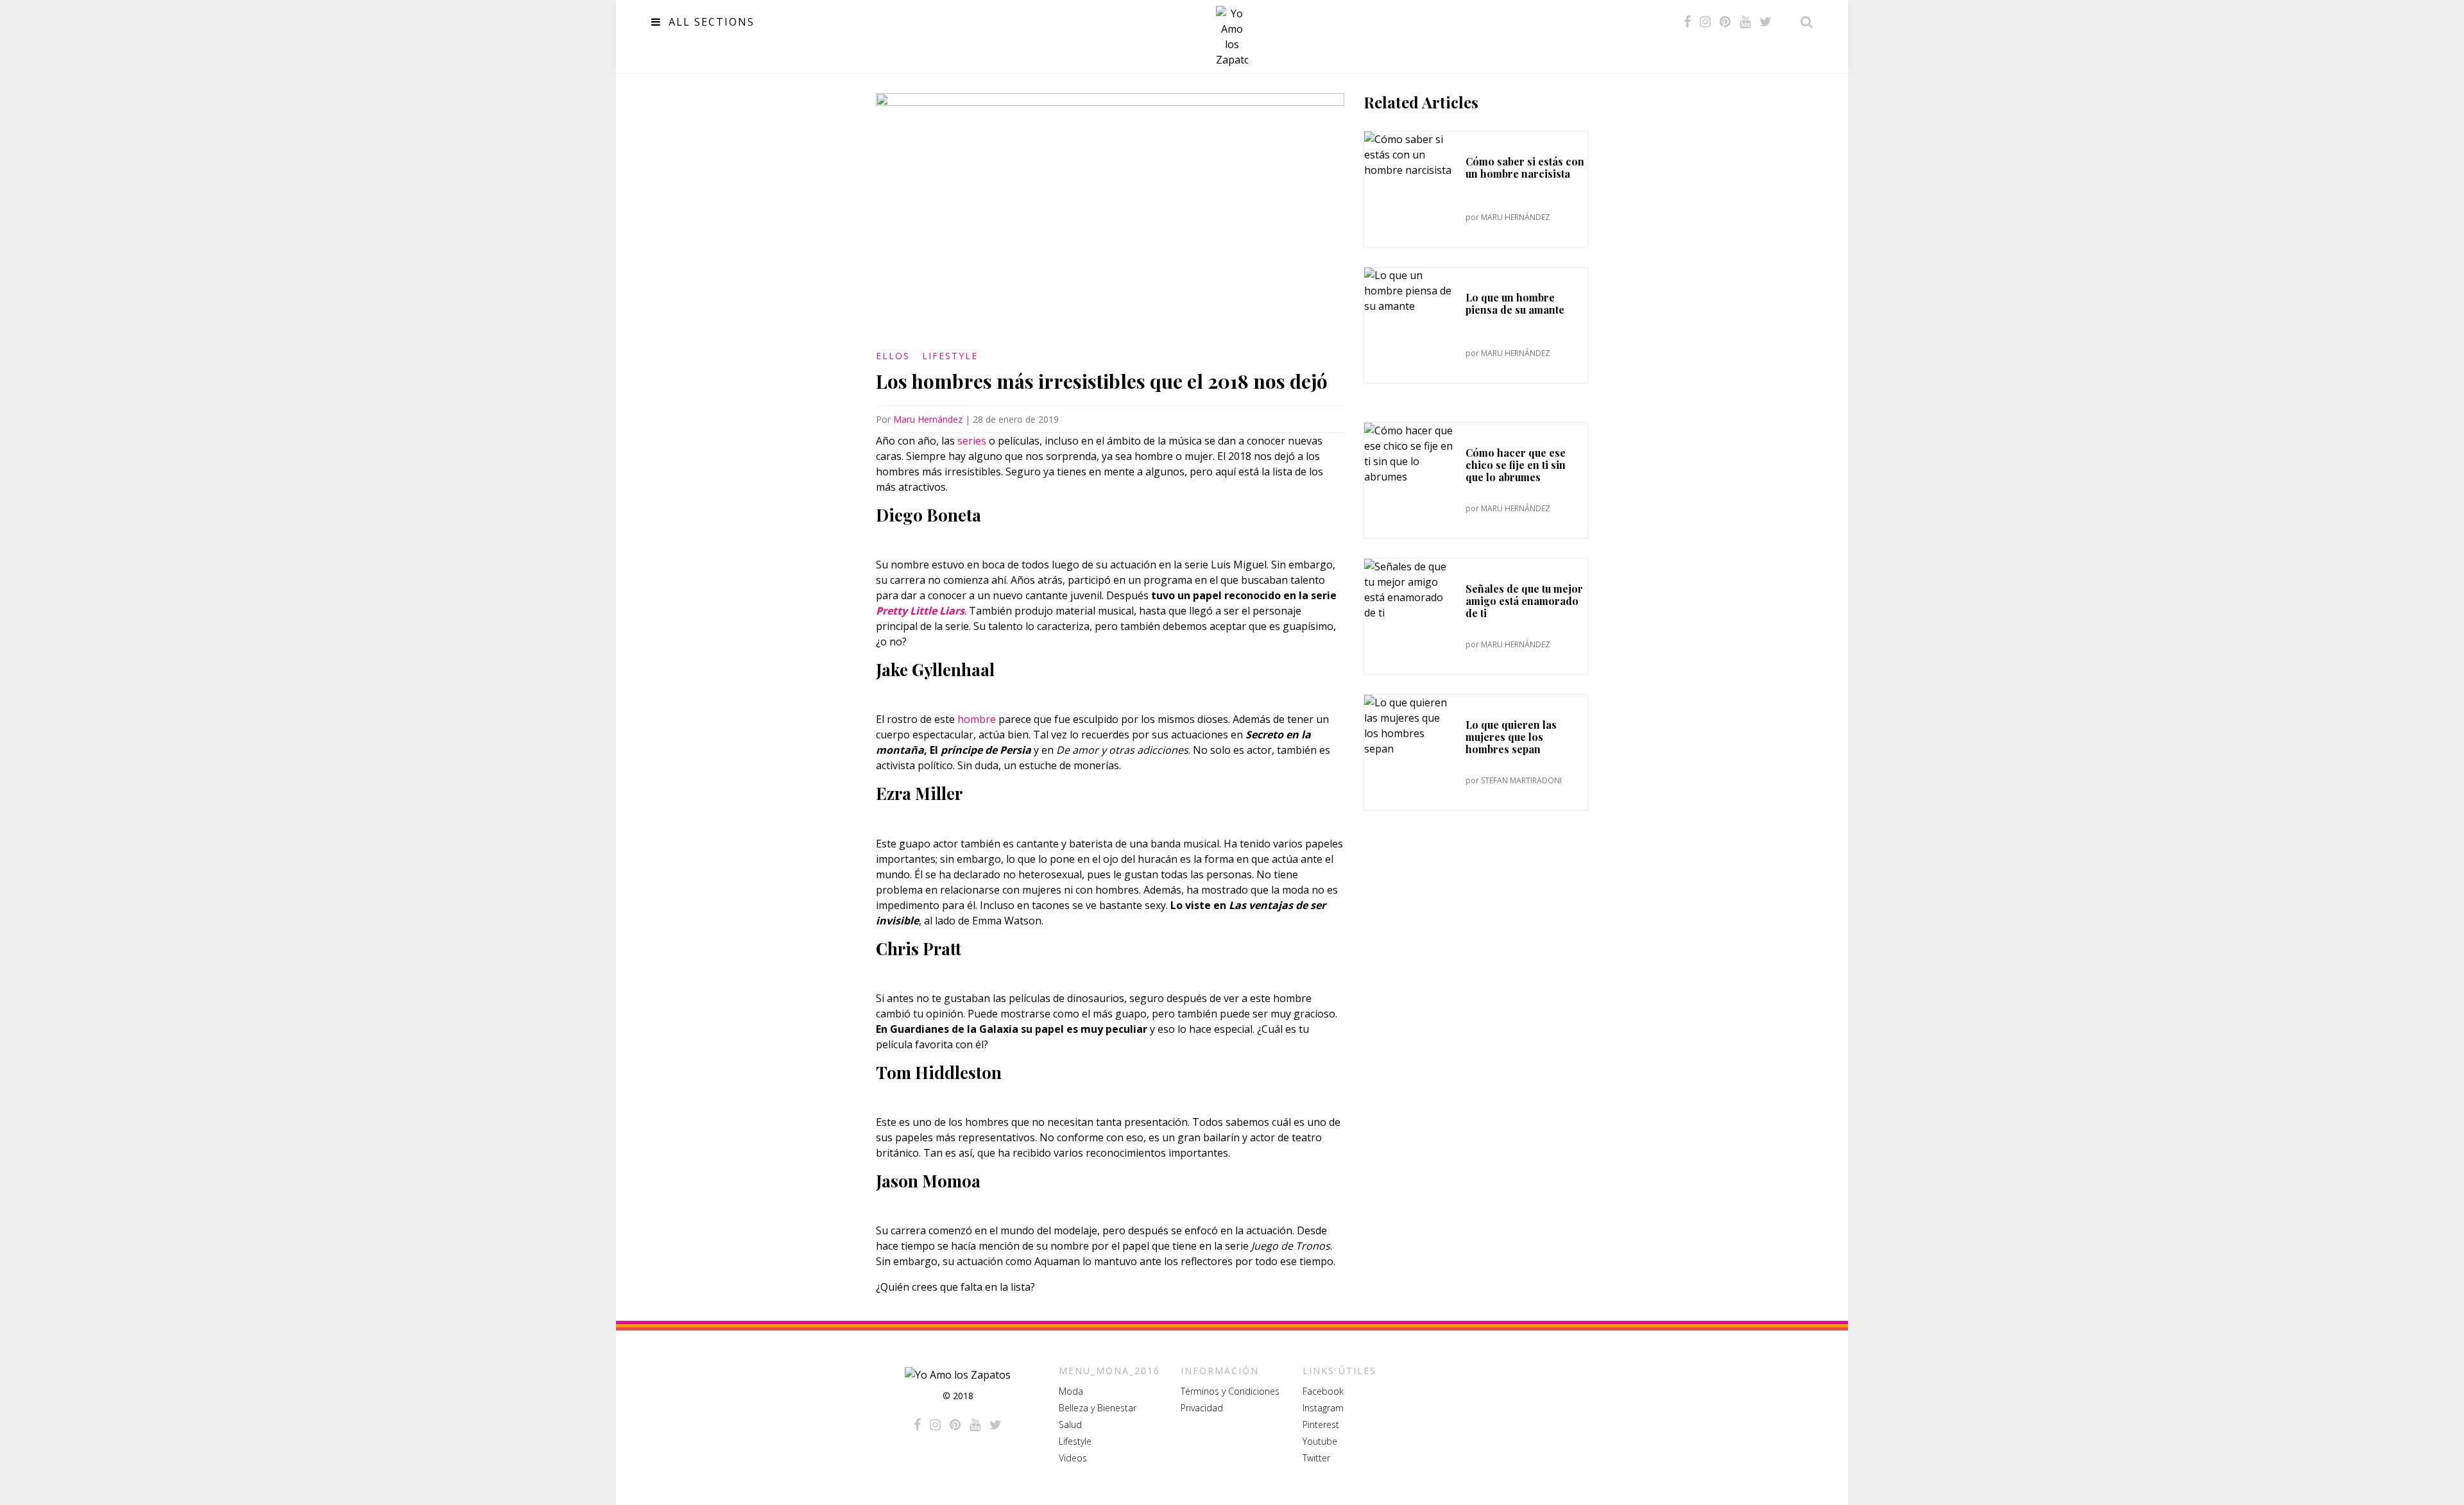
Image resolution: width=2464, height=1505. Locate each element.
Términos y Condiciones (1230, 1391)
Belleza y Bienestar (1098, 1408)
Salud (1070, 1424)
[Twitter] (1766, 22)
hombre (977, 719)
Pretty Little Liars (920, 611)
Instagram (1323, 1408)
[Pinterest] (1725, 22)
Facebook (1323, 1391)
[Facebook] (1687, 22)
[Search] (1803, 22)
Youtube (1320, 1441)
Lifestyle (950, 356)
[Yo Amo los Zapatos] (1232, 37)
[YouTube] (1745, 22)
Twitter (1316, 1458)
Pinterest (1321, 1424)
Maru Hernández (928, 419)
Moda (1071, 1391)
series (972, 441)
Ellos (893, 356)
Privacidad (1202, 1408)
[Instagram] (1705, 22)
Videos (1073, 1458)
